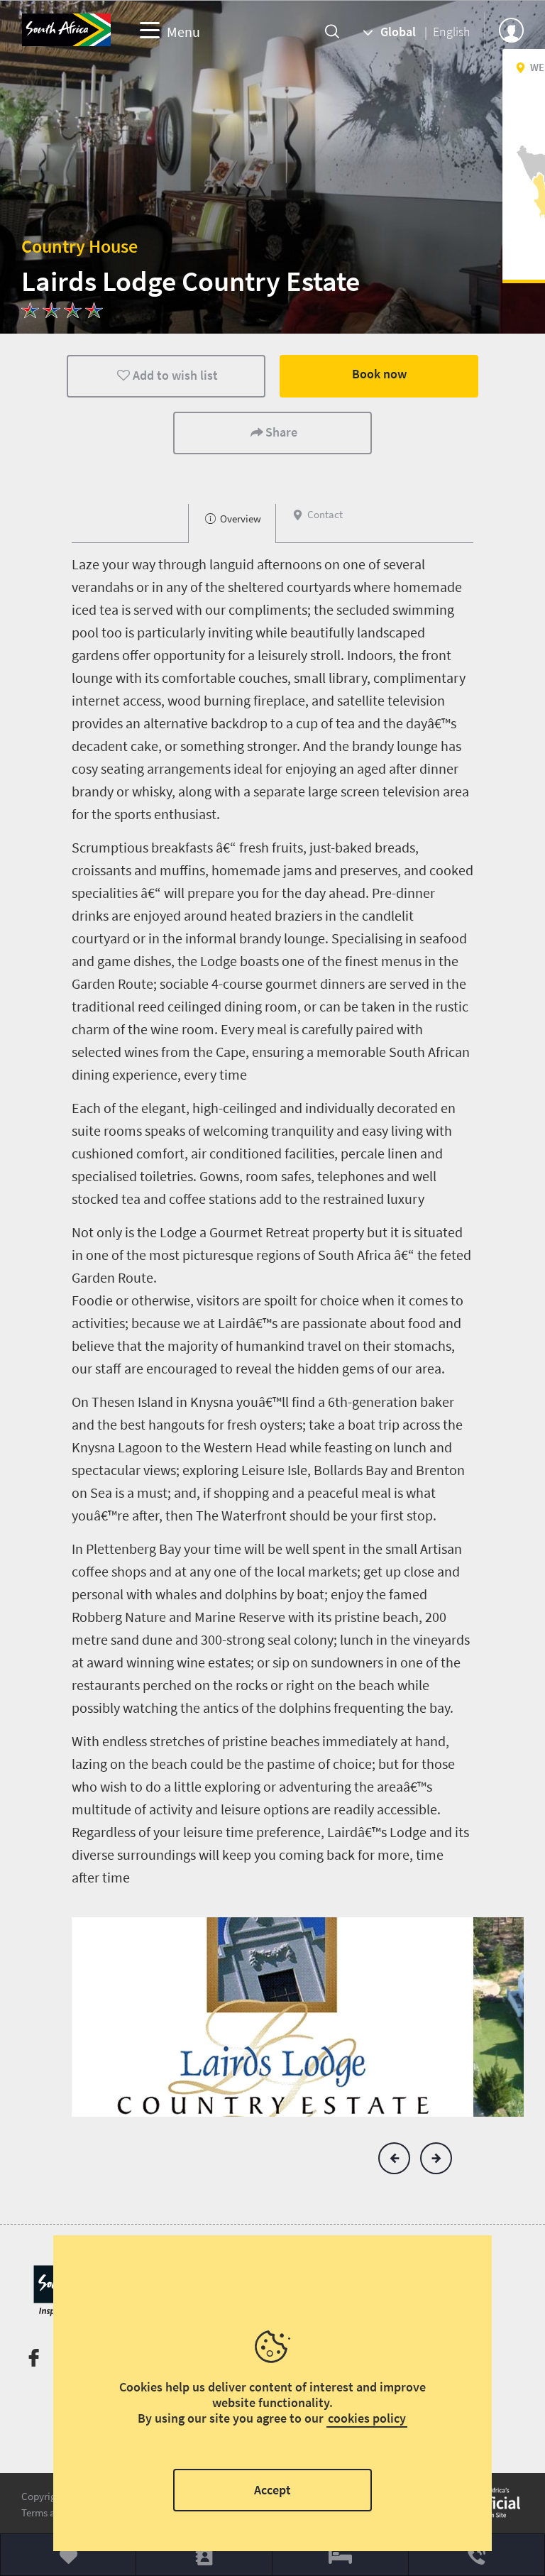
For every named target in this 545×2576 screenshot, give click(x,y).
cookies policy (367, 2418)
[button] (394, 2158)
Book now (379, 374)
